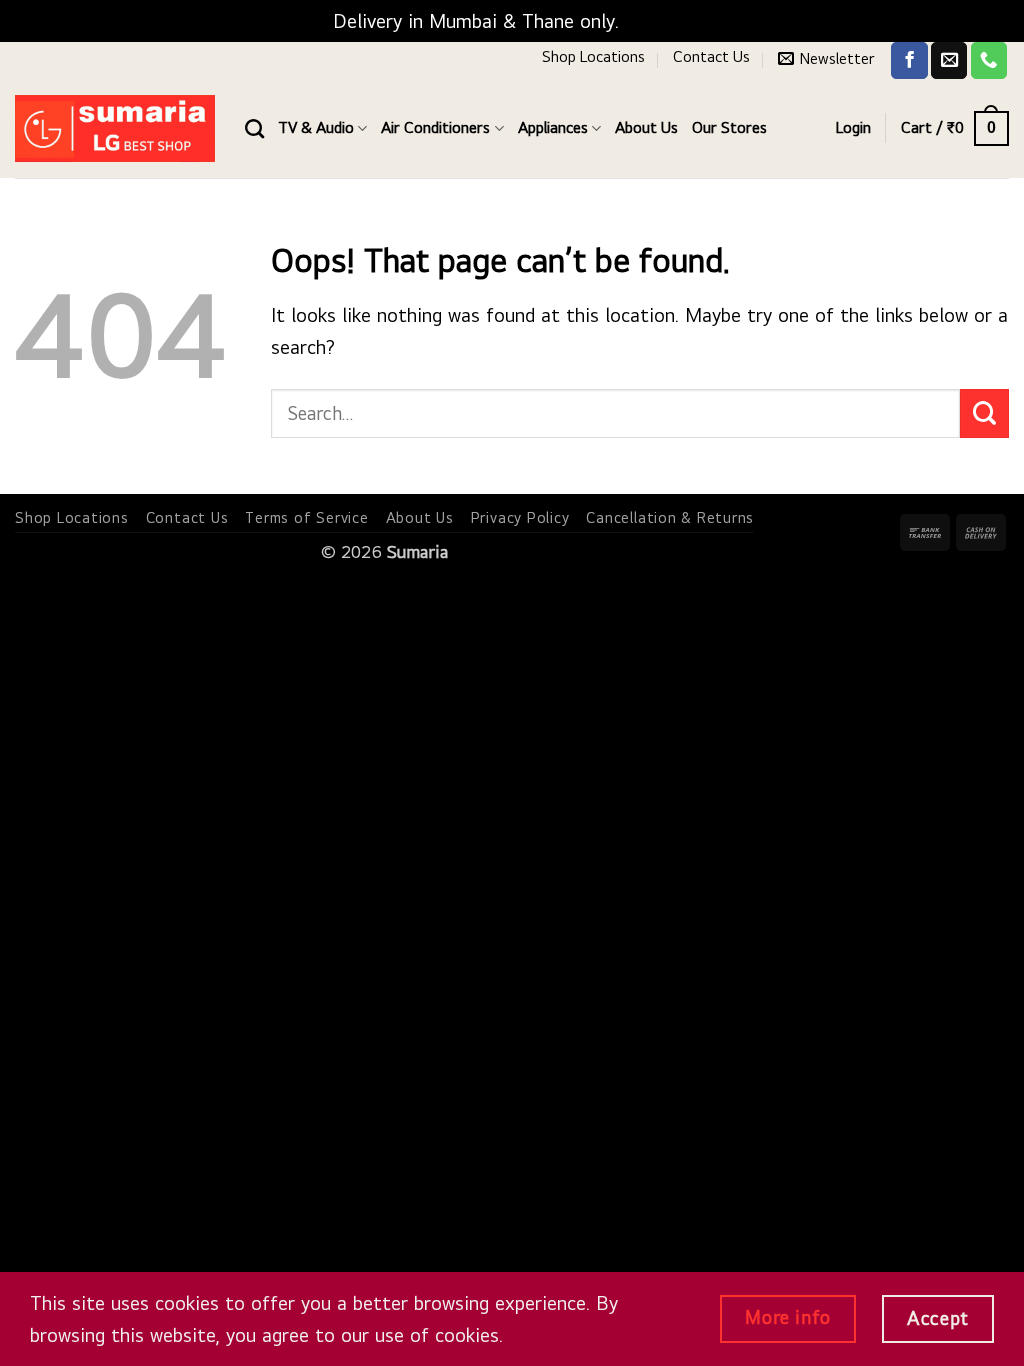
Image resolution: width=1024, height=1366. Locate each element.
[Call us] (989, 60)
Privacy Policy (520, 517)
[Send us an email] (949, 60)
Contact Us (711, 56)
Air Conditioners (435, 127)
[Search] (254, 128)
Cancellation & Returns (670, 517)
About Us (646, 127)
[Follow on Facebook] (909, 60)
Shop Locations (593, 56)
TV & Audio (316, 127)
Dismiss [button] (658, 21)
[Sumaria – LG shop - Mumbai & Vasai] (115, 128)
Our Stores (729, 127)
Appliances (553, 127)
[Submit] (984, 413)
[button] (826, 58)
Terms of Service (306, 517)
